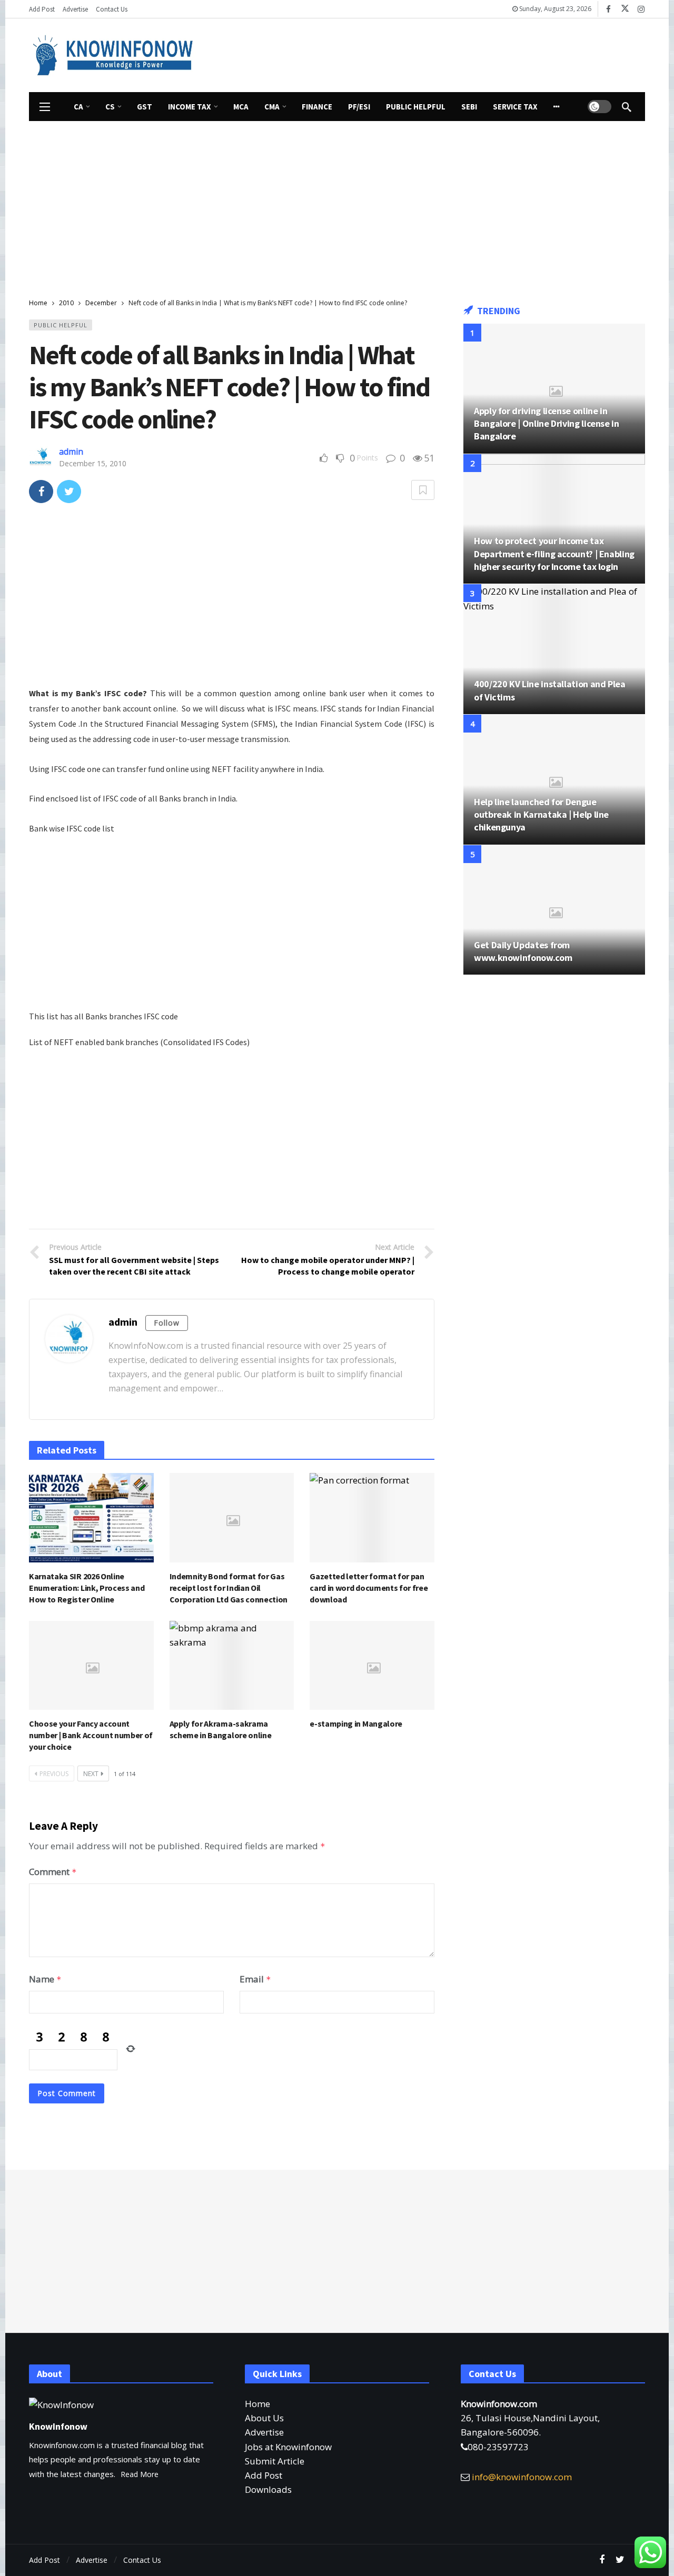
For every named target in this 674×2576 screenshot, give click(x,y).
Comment (53, 1872)
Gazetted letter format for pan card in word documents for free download (369, 1588)
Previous (54, 1774)
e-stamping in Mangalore (356, 1723)
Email (255, 1979)
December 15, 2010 (93, 463)
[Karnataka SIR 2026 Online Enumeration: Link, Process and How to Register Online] (91, 1517)
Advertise (264, 2432)
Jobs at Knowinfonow (288, 2447)
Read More (140, 2474)
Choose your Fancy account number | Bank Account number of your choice (91, 1735)
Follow (167, 1323)
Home (257, 2404)
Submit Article (275, 2461)
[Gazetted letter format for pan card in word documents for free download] (372, 1517)
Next (91, 1774)
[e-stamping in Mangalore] (372, 1665)
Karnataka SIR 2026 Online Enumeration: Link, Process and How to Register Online (87, 1588)
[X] (625, 9)
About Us (264, 2418)
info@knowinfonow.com (522, 2477)
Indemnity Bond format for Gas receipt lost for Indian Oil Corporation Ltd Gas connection (229, 1588)
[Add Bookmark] (423, 490)
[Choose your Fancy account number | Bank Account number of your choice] (91, 1665)
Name (45, 1979)
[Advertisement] (434, 53)
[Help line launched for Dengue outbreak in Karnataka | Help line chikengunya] (554, 780)
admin (71, 452)
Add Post (264, 2475)
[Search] (627, 107)
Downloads (268, 2489)
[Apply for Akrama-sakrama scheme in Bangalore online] (232, 1665)
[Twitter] (620, 2560)
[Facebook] (608, 9)
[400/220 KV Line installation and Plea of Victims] (554, 649)
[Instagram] (641, 9)
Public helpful (61, 325)
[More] (557, 107)
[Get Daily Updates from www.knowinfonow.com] (554, 910)
